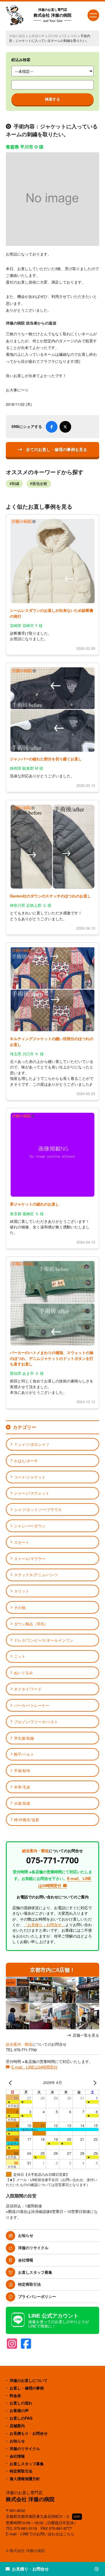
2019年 (53, 36)
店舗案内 (17, 2426)
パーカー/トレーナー (32, 1705)
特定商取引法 (29, 2284)
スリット (22, 1591)
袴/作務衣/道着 (27, 1820)
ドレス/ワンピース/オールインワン (44, 1640)
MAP (77, 2517)
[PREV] (11, 2083)
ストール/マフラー (30, 1559)
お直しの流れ (21, 2403)
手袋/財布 (22, 1770)
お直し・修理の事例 (27, 2388)
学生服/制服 (24, 1738)
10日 (74, 36)
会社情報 (26, 2260)
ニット (20, 1656)
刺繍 (15, 484)
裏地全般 (40, 484)
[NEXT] (94, 2083)
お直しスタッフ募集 (35, 2272)
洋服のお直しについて (29, 2380)
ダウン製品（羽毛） (31, 1624)
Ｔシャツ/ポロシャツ (32, 1444)
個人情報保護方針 (25, 2479)
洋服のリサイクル (33, 2248)
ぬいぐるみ (23, 1673)
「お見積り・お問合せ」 (44, 1925)
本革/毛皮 (22, 1787)
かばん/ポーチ (26, 1461)
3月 (64, 36)
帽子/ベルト (24, 1754)
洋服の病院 (17, 36)
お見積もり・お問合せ (29, 2433)
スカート (22, 1542)
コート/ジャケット (30, 1477)
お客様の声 (37, 36)
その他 (20, 1607)
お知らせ (26, 2235)
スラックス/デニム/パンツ (36, 1575)
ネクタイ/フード (28, 1689)
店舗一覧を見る (86, 2035)
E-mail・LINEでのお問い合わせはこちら (40, 2534)
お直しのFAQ (21, 2418)
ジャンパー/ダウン (30, 1526)
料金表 (15, 2395)
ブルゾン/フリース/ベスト (36, 1722)
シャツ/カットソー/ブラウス (38, 1509)
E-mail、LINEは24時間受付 (34, 2067)
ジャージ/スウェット (32, 1493)
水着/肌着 (22, 1803)
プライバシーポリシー (37, 2296)
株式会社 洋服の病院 (52, 15)
